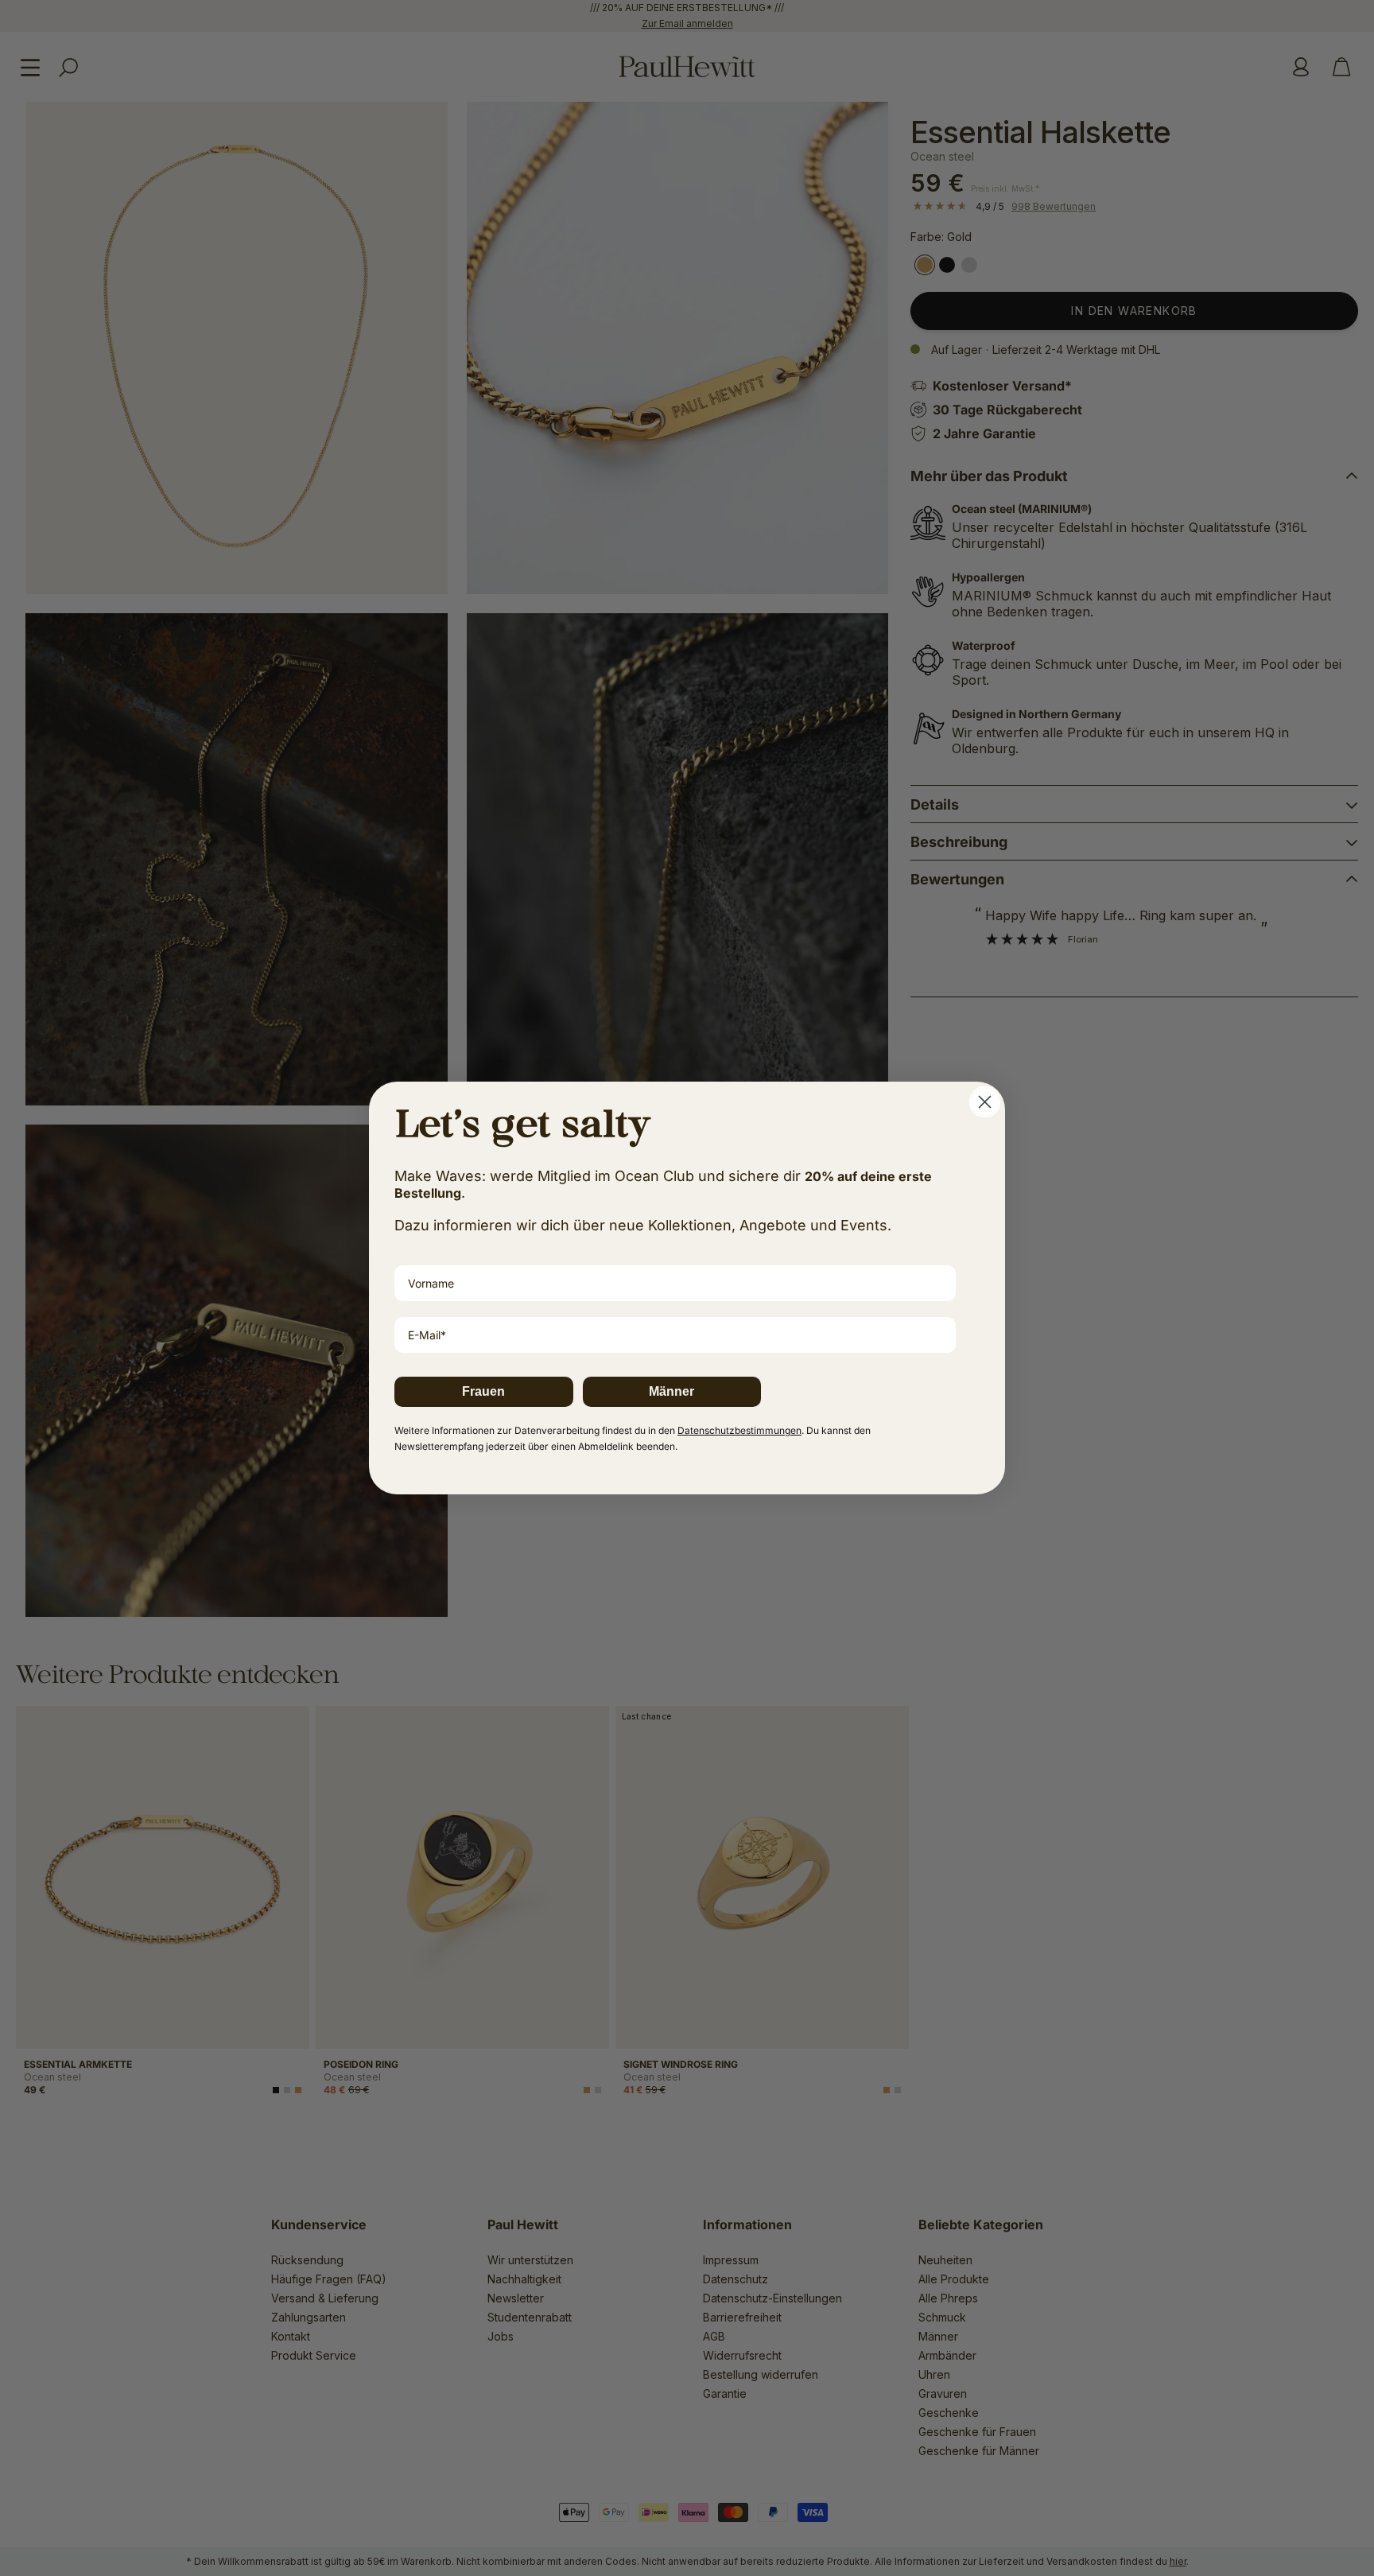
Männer (671, 1391)
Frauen (483, 1391)
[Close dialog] (985, 1102)
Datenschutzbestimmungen (739, 1430)
